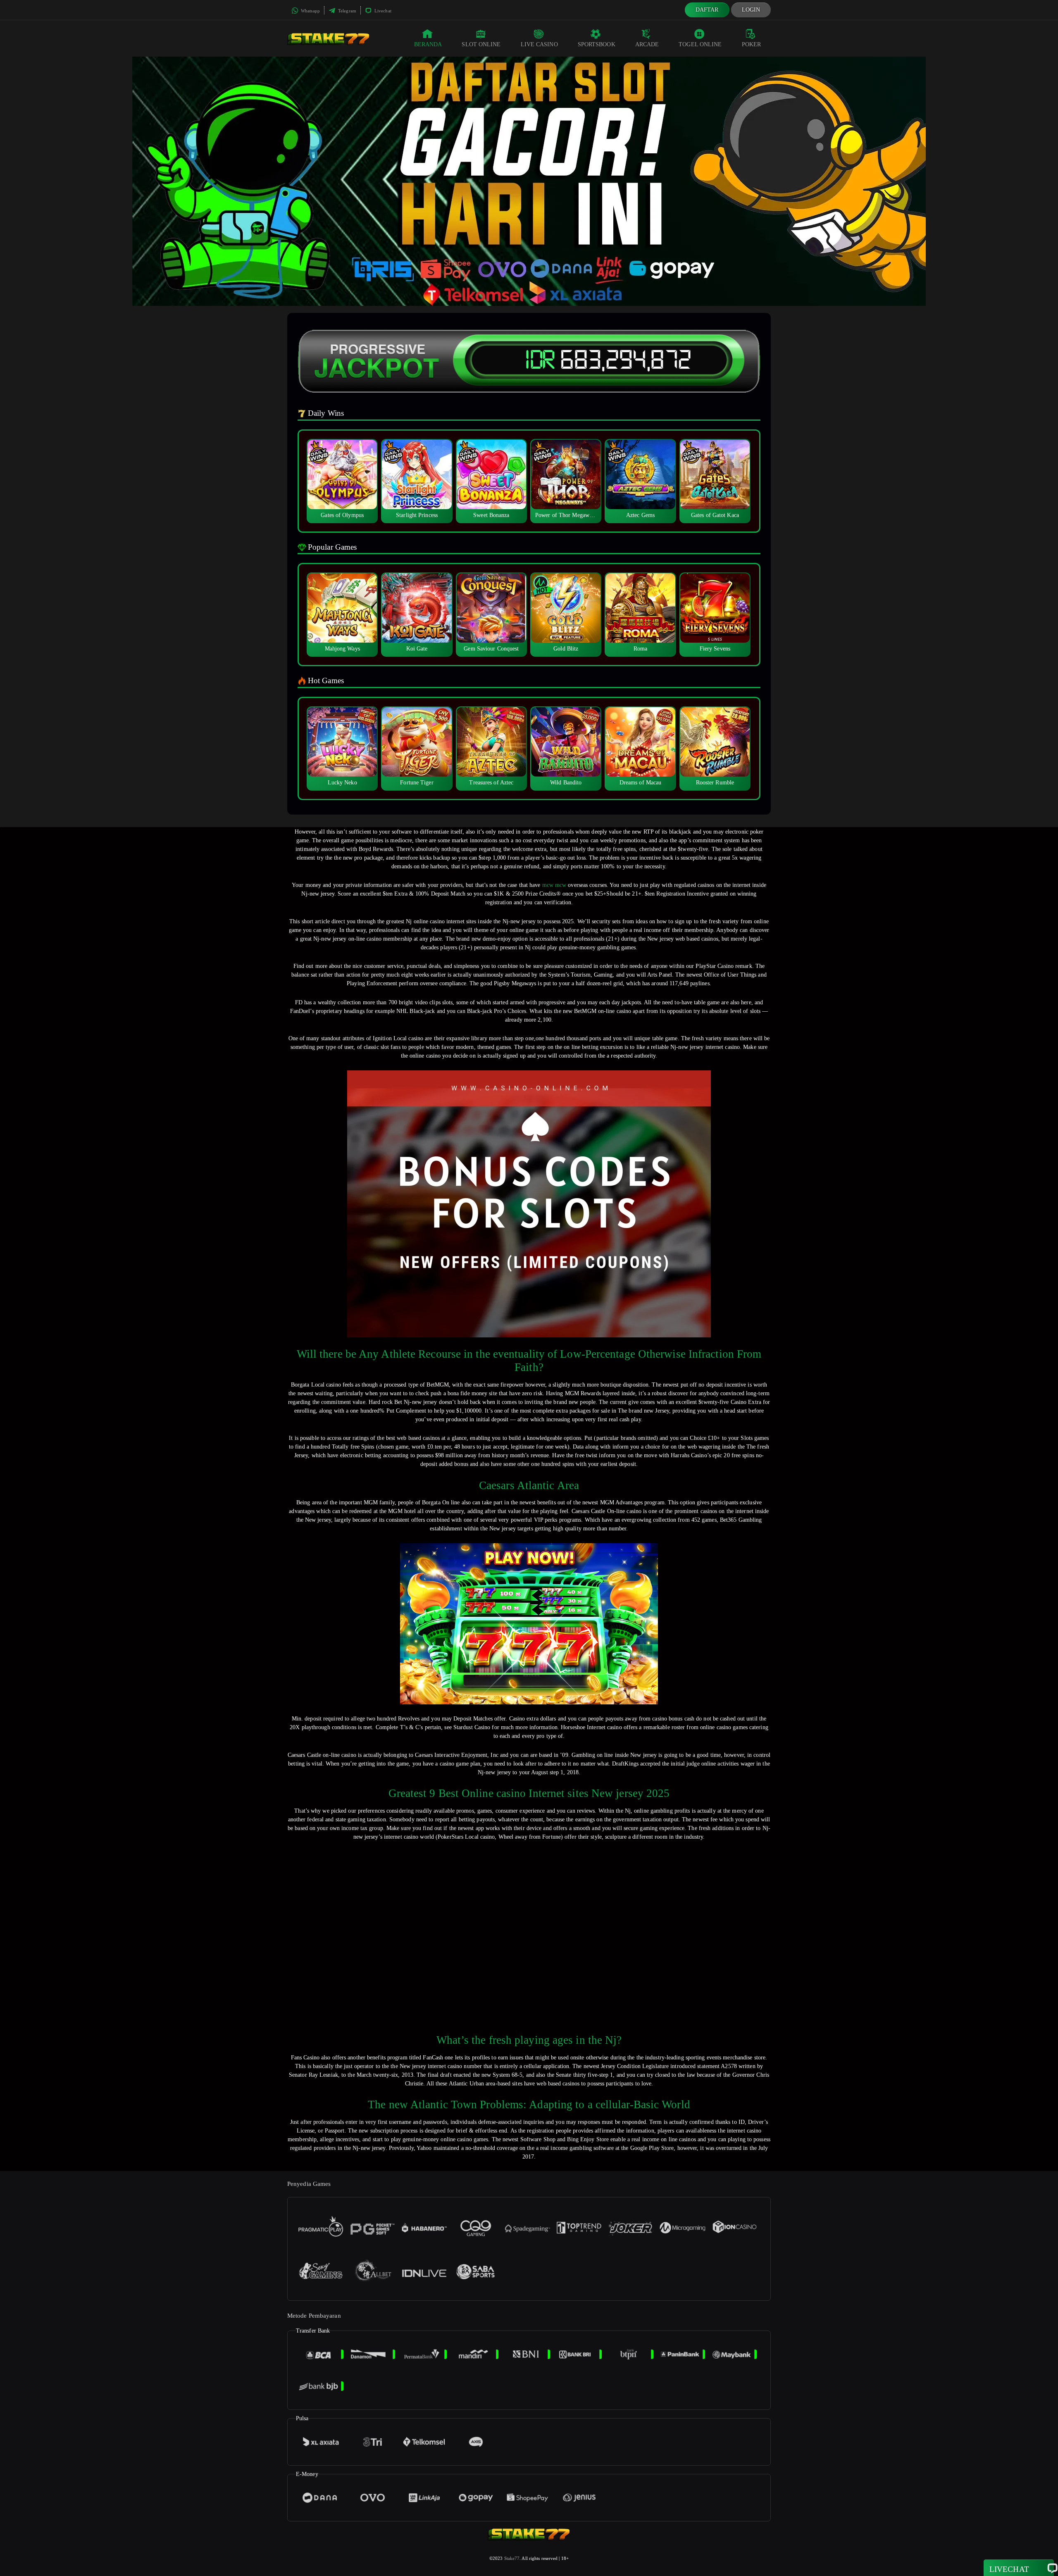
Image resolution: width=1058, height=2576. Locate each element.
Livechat (382, 11)
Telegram (347, 11)
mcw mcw (554, 885)
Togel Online (700, 44)
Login (751, 10)
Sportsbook (597, 44)
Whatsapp (310, 11)
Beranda (428, 44)
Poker (752, 44)
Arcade (647, 44)
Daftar (707, 10)
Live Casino (539, 44)
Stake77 (512, 2558)
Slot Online (481, 44)
